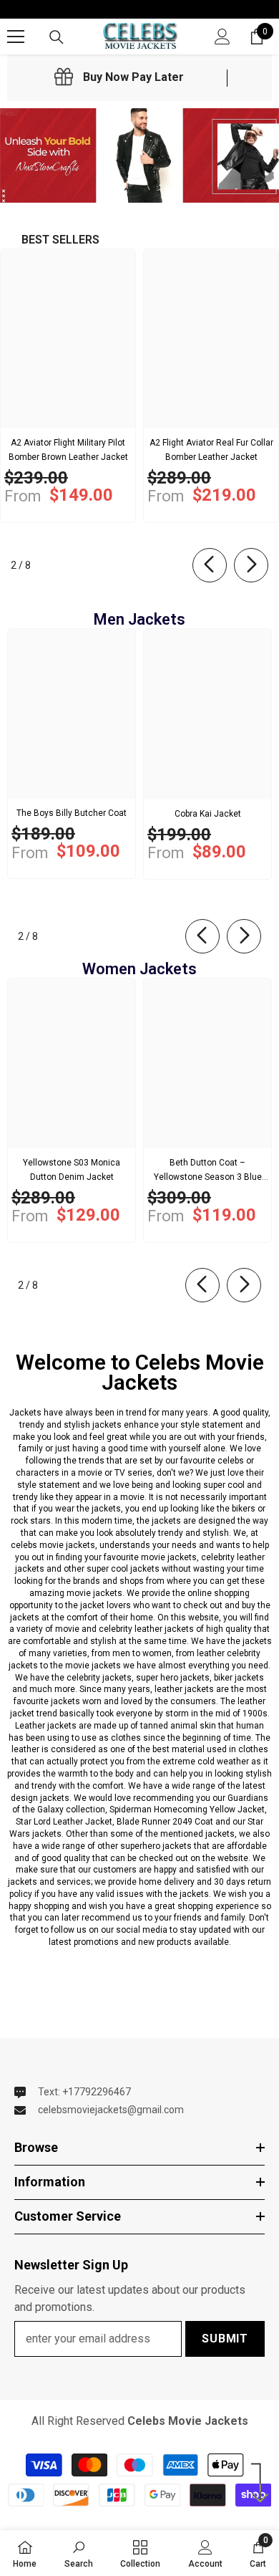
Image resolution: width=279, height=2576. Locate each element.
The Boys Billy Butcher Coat (72, 813)
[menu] (16, 37)
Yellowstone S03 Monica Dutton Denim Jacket (72, 1170)
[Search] (57, 37)
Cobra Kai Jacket (208, 814)
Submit (225, 2339)
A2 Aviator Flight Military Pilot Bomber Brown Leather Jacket (68, 450)
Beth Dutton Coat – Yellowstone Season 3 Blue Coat (208, 1171)
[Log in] (222, 37)
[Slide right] (251, 565)
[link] (119, 77)
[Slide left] (210, 565)
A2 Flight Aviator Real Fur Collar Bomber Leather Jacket (211, 450)
